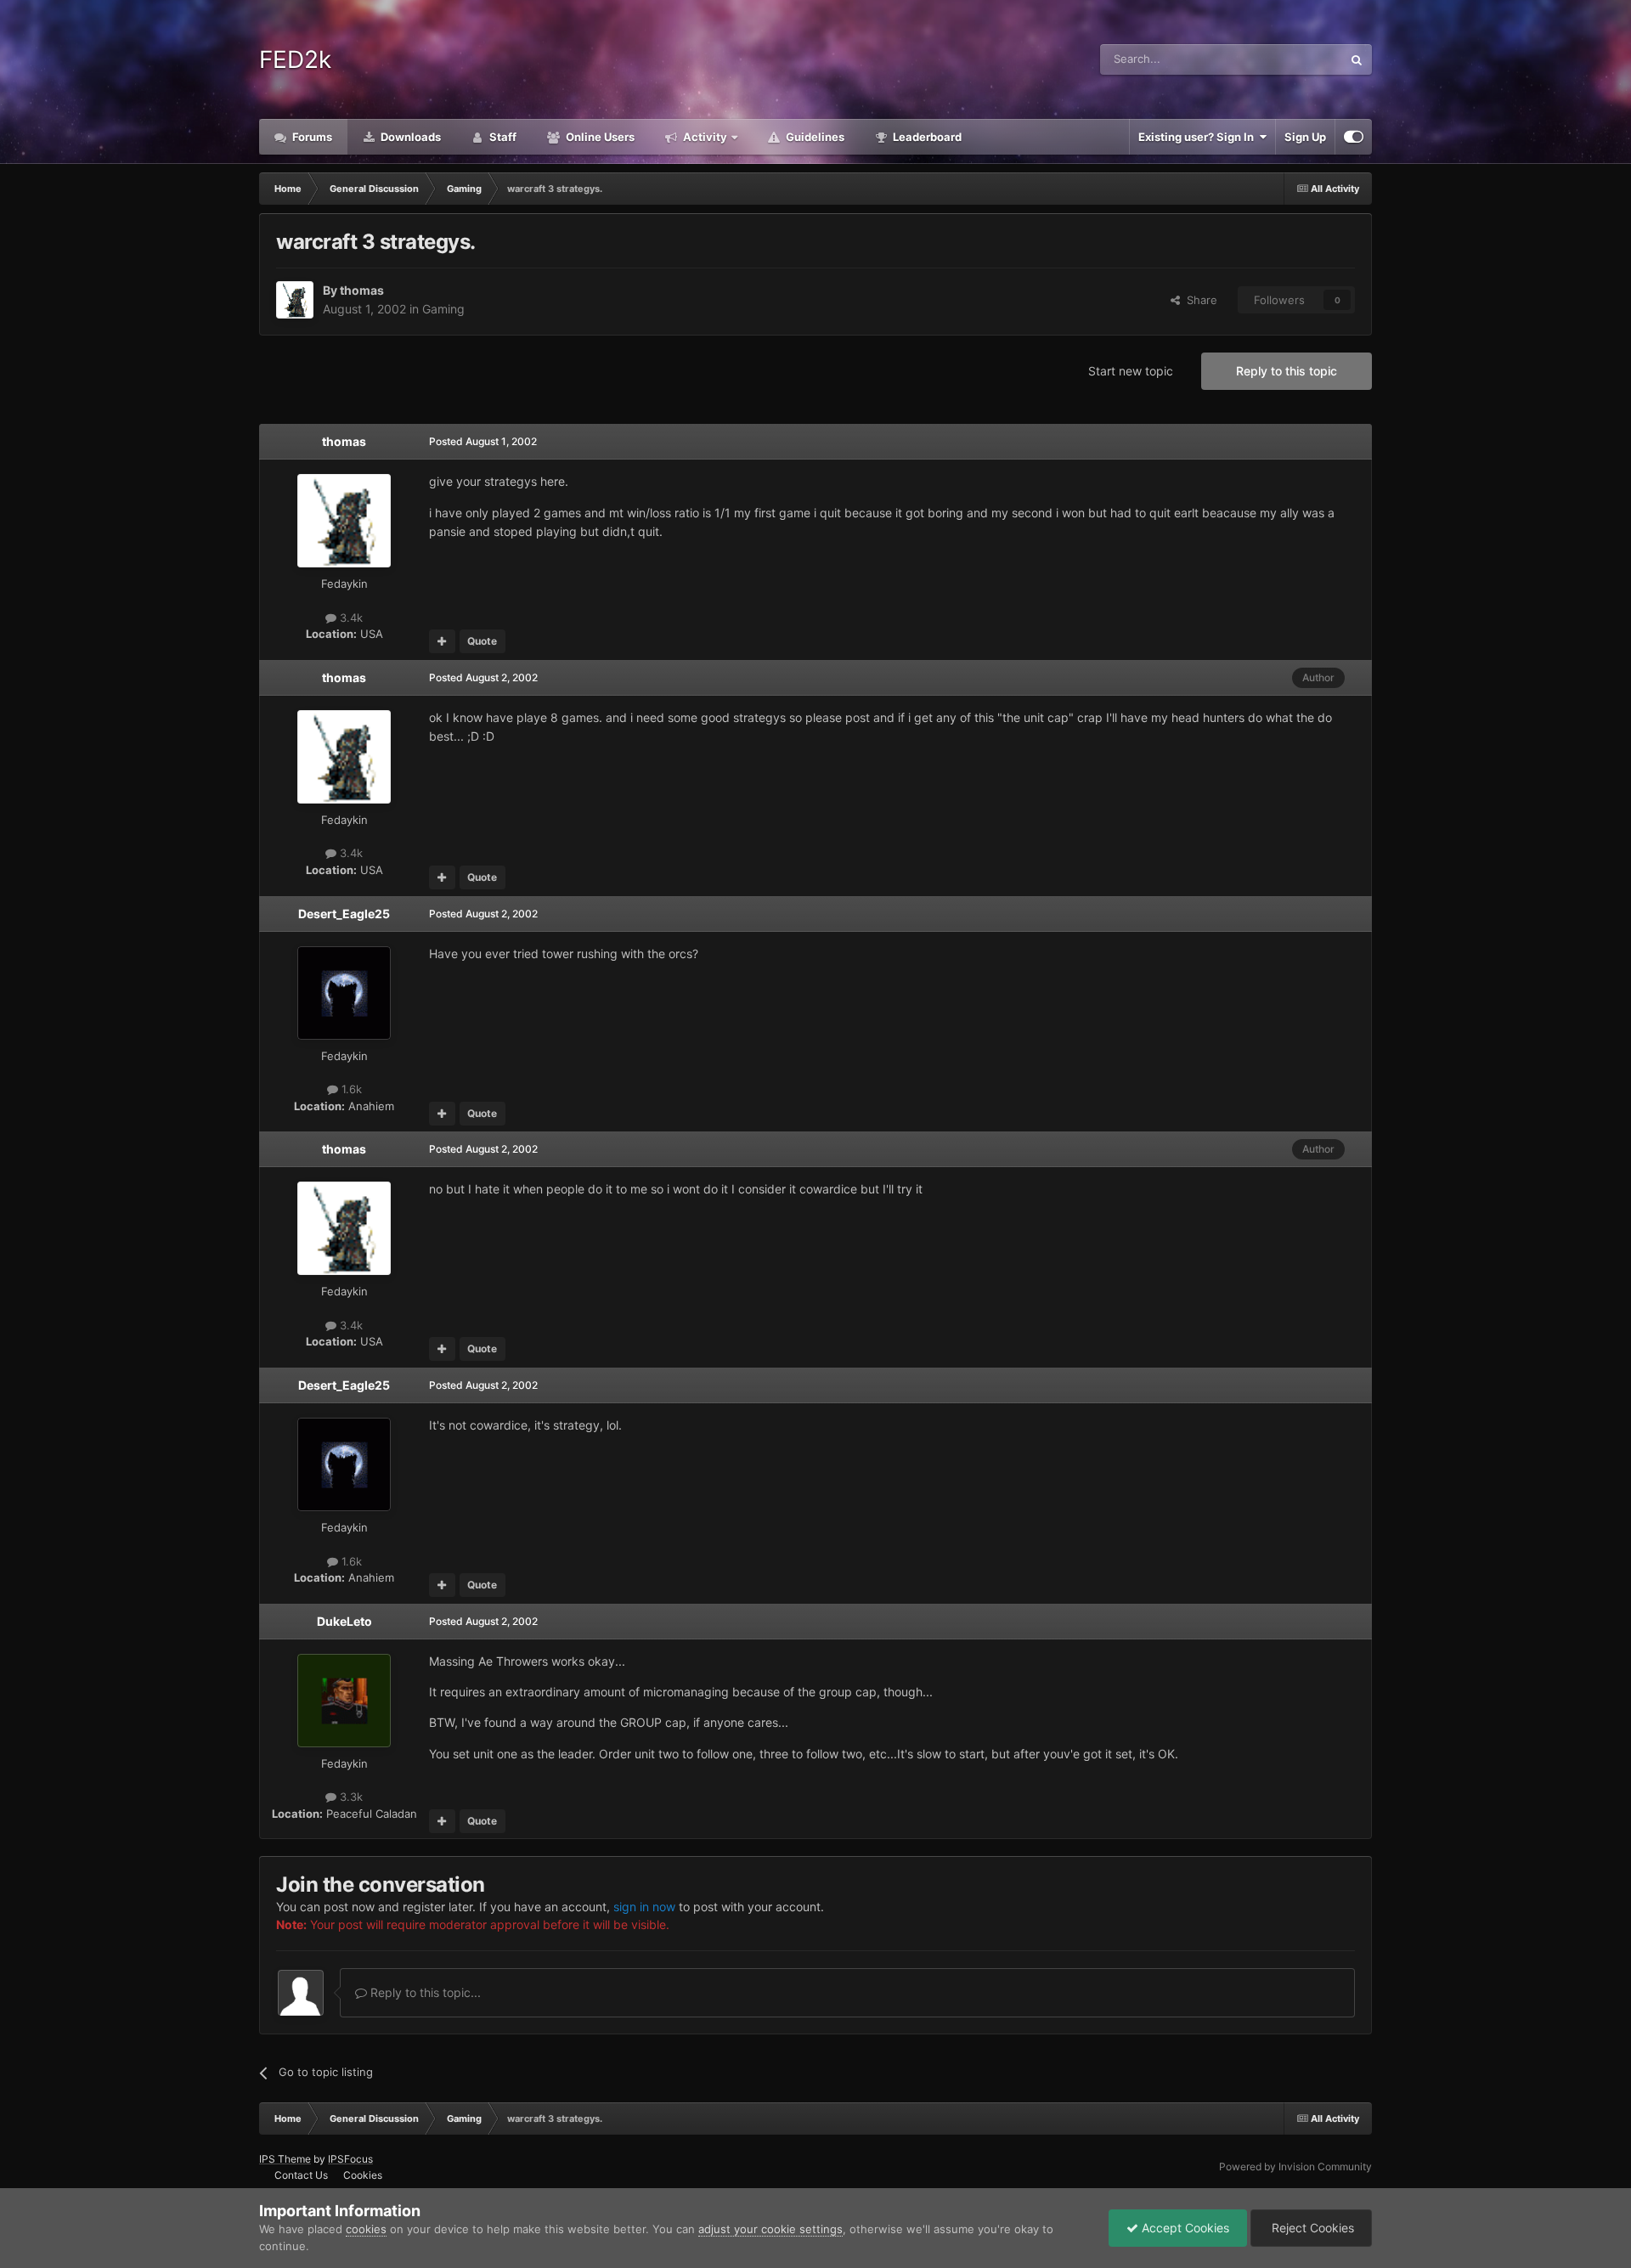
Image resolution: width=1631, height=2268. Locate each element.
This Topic (1294, 59)
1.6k (350, 1089)
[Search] (1357, 59)
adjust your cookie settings (770, 2229)
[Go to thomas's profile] (295, 300)
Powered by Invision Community (1295, 2166)
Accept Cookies (1184, 2228)
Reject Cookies (1311, 2228)
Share (1199, 300)
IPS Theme (285, 2159)
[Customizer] (1354, 137)
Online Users (599, 137)
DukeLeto (344, 1621)
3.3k (350, 1797)
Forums (311, 137)
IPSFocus (350, 2159)
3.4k (350, 618)
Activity (704, 137)
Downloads (409, 137)
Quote (482, 641)
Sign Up (1305, 137)
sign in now (644, 1907)
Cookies (363, 2175)
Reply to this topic (1287, 371)
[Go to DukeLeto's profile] (344, 1701)
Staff (502, 137)
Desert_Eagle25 (344, 914)
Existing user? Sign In (1199, 137)
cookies (366, 2229)
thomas (362, 290)
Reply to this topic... (424, 1992)
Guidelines (814, 137)
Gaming (443, 309)
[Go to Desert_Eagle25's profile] (344, 993)
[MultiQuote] (442, 641)
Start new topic (1131, 371)
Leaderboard (926, 137)
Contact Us (301, 2175)
